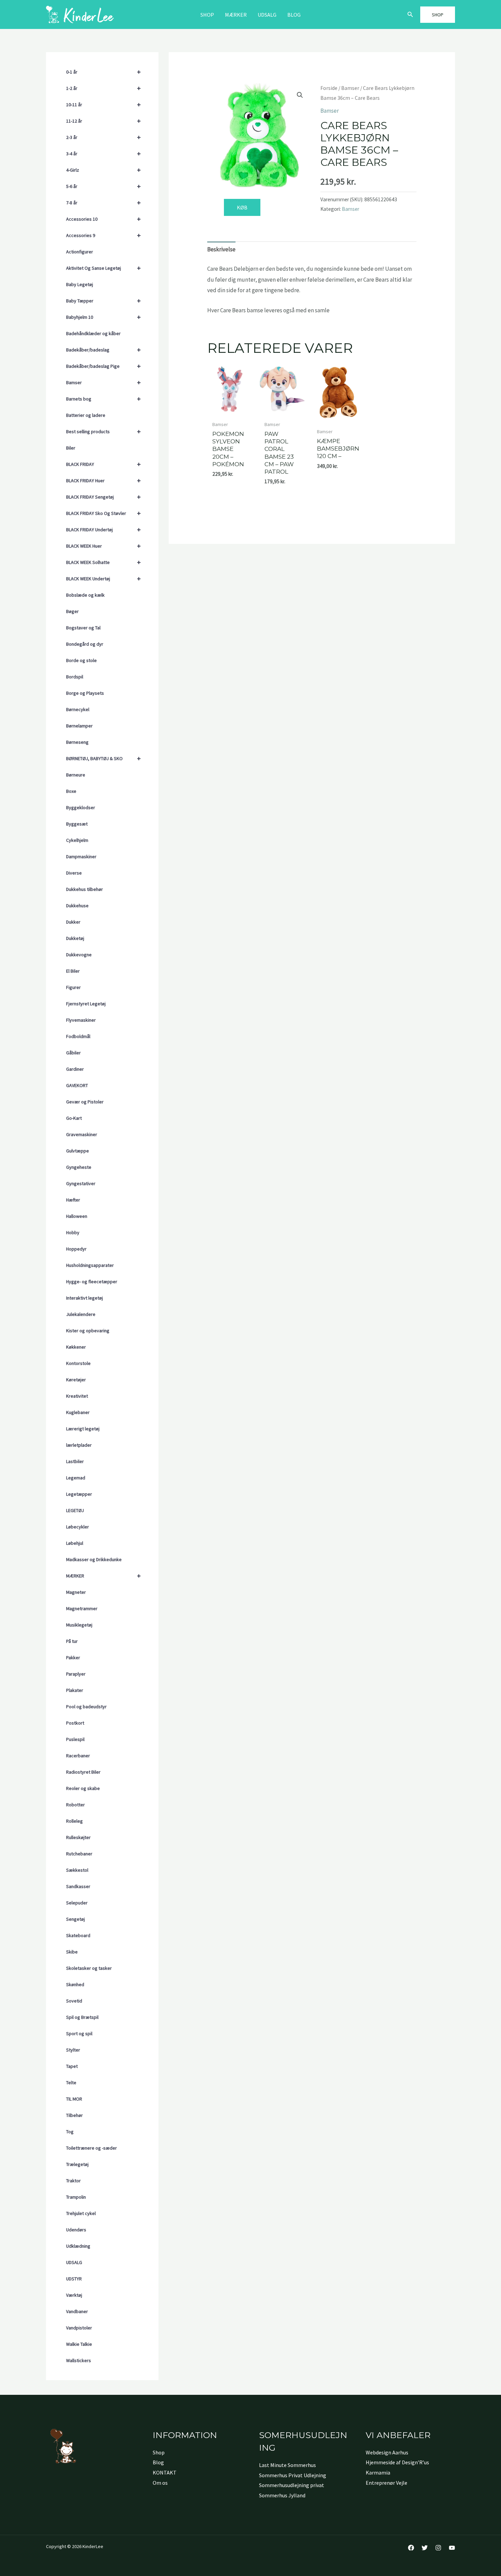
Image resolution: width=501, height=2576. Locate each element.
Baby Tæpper (103, 301)
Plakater (75, 1690)
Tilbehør (74, 2115)
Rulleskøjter (78, 1837)
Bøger (72, 611)
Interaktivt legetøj (85, 1298)
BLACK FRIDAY (103, 464)
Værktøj (74, 2295)
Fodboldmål (78, 1036)
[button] (410, 15)
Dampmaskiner (81, 857)
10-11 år (103, 104)
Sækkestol (77, 1870)
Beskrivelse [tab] (221, 249)
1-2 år (103, 88)
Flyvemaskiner (81, 1020)
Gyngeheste (79, 1167)
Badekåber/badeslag (103, 350)
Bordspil (75, 677)
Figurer (73, 987)
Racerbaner (78, 1756)
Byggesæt (77, 824)
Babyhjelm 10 (103, 317)
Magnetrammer (82, 1608)
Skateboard (78, 1935)
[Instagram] (438, 2548)
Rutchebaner (79, 1854)
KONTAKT (165, 2472)
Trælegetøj (77, 2164)
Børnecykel (78, 709)
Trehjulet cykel (81, 2213)
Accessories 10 (103, 219)
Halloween (77, 1216)
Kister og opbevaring (88, 1331)
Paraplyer (76, 1674)
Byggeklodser (81, 807)
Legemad (76, 1478)
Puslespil (75, 1739)
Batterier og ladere (86, 415)
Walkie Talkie (79, 2344)
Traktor (73, 2181)
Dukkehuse (77, 906)
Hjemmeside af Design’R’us (397, 2462)
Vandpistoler (79, 2328)
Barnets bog (103, 399)
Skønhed (75, 1984)
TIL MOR (74, 2099)
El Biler (73, 971)
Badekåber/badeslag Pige (103, 366)
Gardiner (75, 1069)
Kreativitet (77, 1396)
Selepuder (77, 1903)
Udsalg (267, 15)
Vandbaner (77, 2311)
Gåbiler (73, 1053)
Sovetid (74, 2001)
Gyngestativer (81, 1183)
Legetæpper (79, 1494)
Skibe (72, 1952)
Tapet (72, 2066)
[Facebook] (411, 2548)
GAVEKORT (77, 1085)
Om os (160, 2483)
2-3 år (103, 137)
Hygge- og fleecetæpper (92, 1282)
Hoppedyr (76, 1249)
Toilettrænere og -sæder (92, 2148)
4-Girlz (103, 170)
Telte (71, 2083)
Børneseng (77, 742)
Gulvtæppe (78, 1151)
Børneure (76, 775)
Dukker (73, 922)
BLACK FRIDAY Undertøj (103, 529)
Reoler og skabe (83, 1788)
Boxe (71, 791)
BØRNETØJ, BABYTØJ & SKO (103, 758)
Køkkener (76, 1347)
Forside (329, 88)
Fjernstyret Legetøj (86, 1004)
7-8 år (103, 202)
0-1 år (103, 72)
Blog (294, 15)
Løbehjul (75, 1543)
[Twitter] (425, 2548)
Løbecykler (78, 1527)
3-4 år (103, 153)
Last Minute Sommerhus (287, 2465)
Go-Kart (74, 1118)
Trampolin (76, 2197)
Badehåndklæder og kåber (93, 333)
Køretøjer (76, 1380)
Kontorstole (78, 1363)
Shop (207, 15)
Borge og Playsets (85, 693)
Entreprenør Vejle (386, 2483)
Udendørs (76, 2230)
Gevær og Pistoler (85, 1102)
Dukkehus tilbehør (85, 889)
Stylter (73, 2050)
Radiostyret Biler (83, 1772)
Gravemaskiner (82, 1134)
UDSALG (74, 2262)
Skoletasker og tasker (89, 1968)
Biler (71, 448)
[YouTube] (452, 2548)
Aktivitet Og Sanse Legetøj (103, 268)
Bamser (103, 382)
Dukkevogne (79, 955)
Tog (70, 2132)
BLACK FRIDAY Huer (103, 480)
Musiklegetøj (79, 1625)
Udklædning (78, 2246)
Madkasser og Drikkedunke (94, 1559)
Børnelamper (79, 726)
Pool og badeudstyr (86, 1707)
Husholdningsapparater (90, 1265)
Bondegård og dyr (85, 644)
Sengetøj (75, 1919)
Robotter (75, 1805)
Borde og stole (81, 660)
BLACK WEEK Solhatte (103, 562)
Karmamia (378, 2472)
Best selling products (103, 431)
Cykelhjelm (77, 840)
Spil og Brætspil (82, 2017)
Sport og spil (79, 2033)
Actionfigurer (80, 252)
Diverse (74, 873)
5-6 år (103, 186)
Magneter (76, 1592)
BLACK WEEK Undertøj (103, 578)
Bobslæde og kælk (85, 595)
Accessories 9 (103, 235)
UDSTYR (74, 2279)
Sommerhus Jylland (282, 2495)
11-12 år (103, 121)
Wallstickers (79, 2360)
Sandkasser (78, 1886)
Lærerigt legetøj (83, 1429)
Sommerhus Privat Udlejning (293, 2475)
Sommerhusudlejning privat (292, 2485)
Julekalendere (81, 1314)
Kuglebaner (78, 1412)
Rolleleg (74, 1821)
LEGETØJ (75, 1510)
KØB (242, 207)
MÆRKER (236, 15)
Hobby (73, 1232)
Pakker (73, 1658)
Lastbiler (75, 1461)
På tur (72, 1641)
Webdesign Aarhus (387, 2452)
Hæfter (73, 1200)
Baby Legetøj (80, 284)
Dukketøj (75, 938)
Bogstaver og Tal (83, 628)
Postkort (75, 1723)
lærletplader (79, 1445)
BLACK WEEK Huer (103, 546)
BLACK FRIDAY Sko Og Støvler (103, 513)
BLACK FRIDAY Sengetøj (103, 497)
